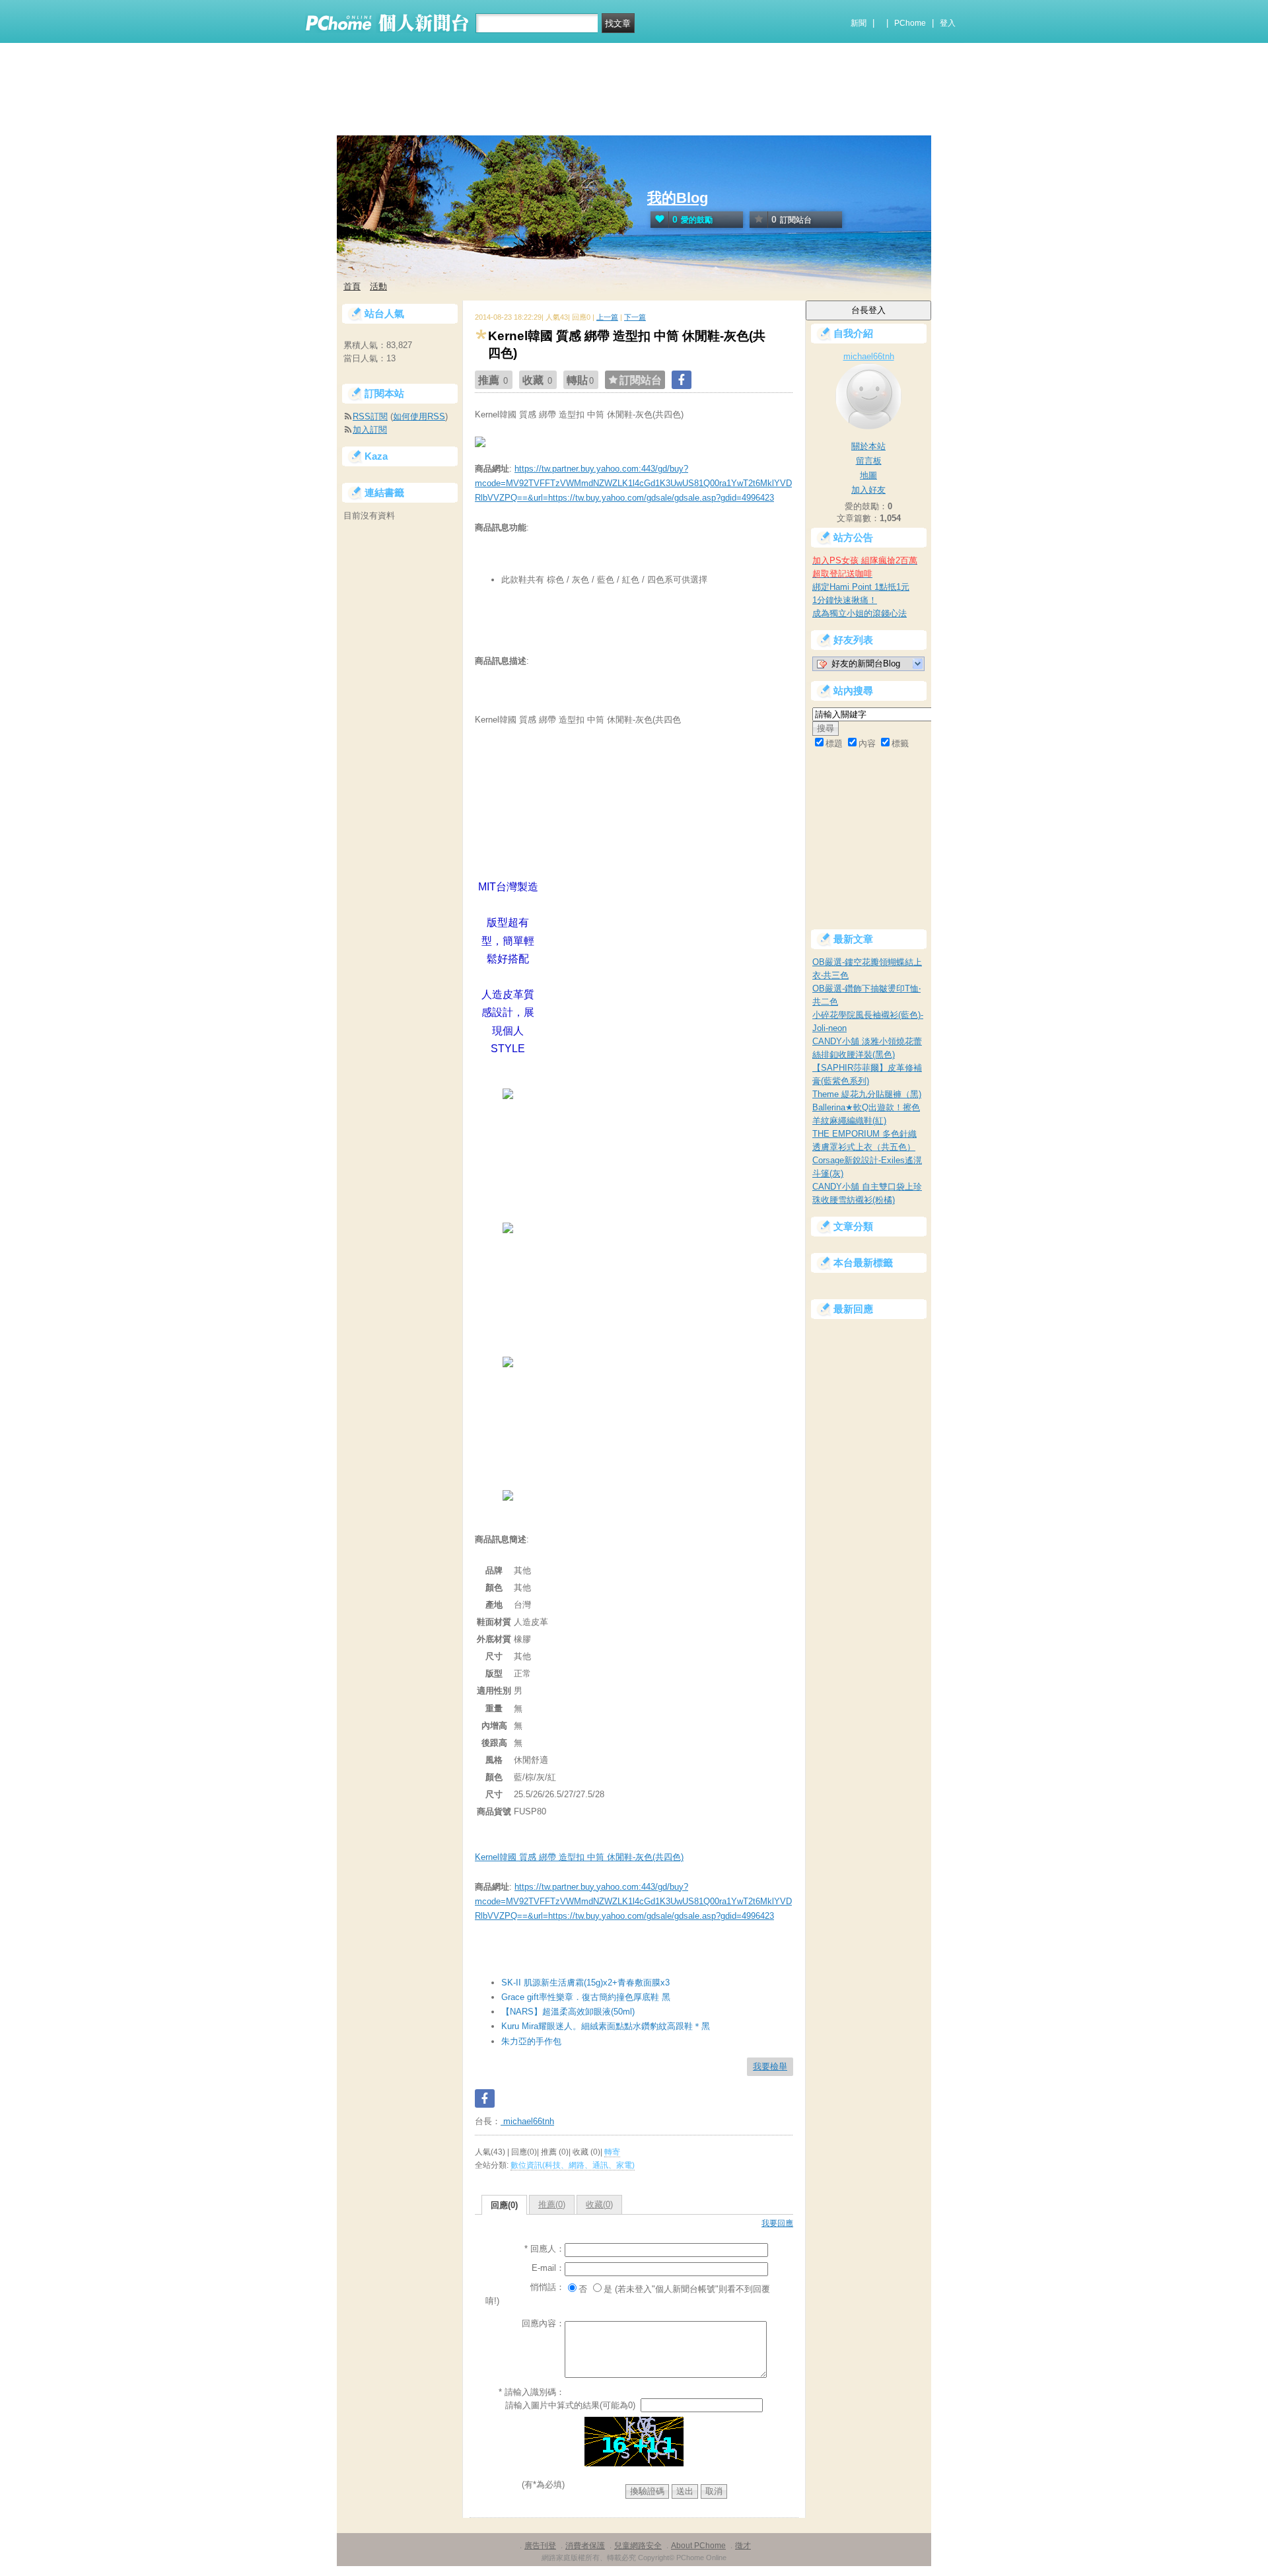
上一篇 (607, 317)
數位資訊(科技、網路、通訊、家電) (573, 2165)
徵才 (743, 2546)
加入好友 (868, 490)
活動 (378, 286)
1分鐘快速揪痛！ (845, 600)
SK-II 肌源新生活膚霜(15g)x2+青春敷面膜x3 (585, 1983)
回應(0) (504, 2205)
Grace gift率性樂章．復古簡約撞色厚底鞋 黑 (586, 1997)
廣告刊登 (540, 2546)
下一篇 (635, 317)
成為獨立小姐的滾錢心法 (860, 613)
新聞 (859, 23)
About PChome (698, 2546)
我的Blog (678, 198)
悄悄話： (547, 2287)
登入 (948, 23)
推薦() (552, 2204)
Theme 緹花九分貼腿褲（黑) (867, 1094)
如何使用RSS (419, 416)
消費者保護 (585, 2546)
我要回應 (777, 2223)
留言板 (869, 461)
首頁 (352, 286)
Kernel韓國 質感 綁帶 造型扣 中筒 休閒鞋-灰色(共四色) (579, 1857)
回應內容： (543, 2323)
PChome (910, 23)
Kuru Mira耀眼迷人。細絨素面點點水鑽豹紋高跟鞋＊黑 (606, 2026)
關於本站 (868, 446)
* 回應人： (545, 2249)
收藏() (599, 2204)
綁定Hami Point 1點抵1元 (861, 587)
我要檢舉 (770, 2066)
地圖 (868, 475)
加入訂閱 (370, 430)
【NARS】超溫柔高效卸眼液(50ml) (568, 2012)
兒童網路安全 (638, 2546)
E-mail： (548, 2268)
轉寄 (612, 2152)
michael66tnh (527, 2121)
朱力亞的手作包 (531, 2041)
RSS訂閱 (370, 416)
